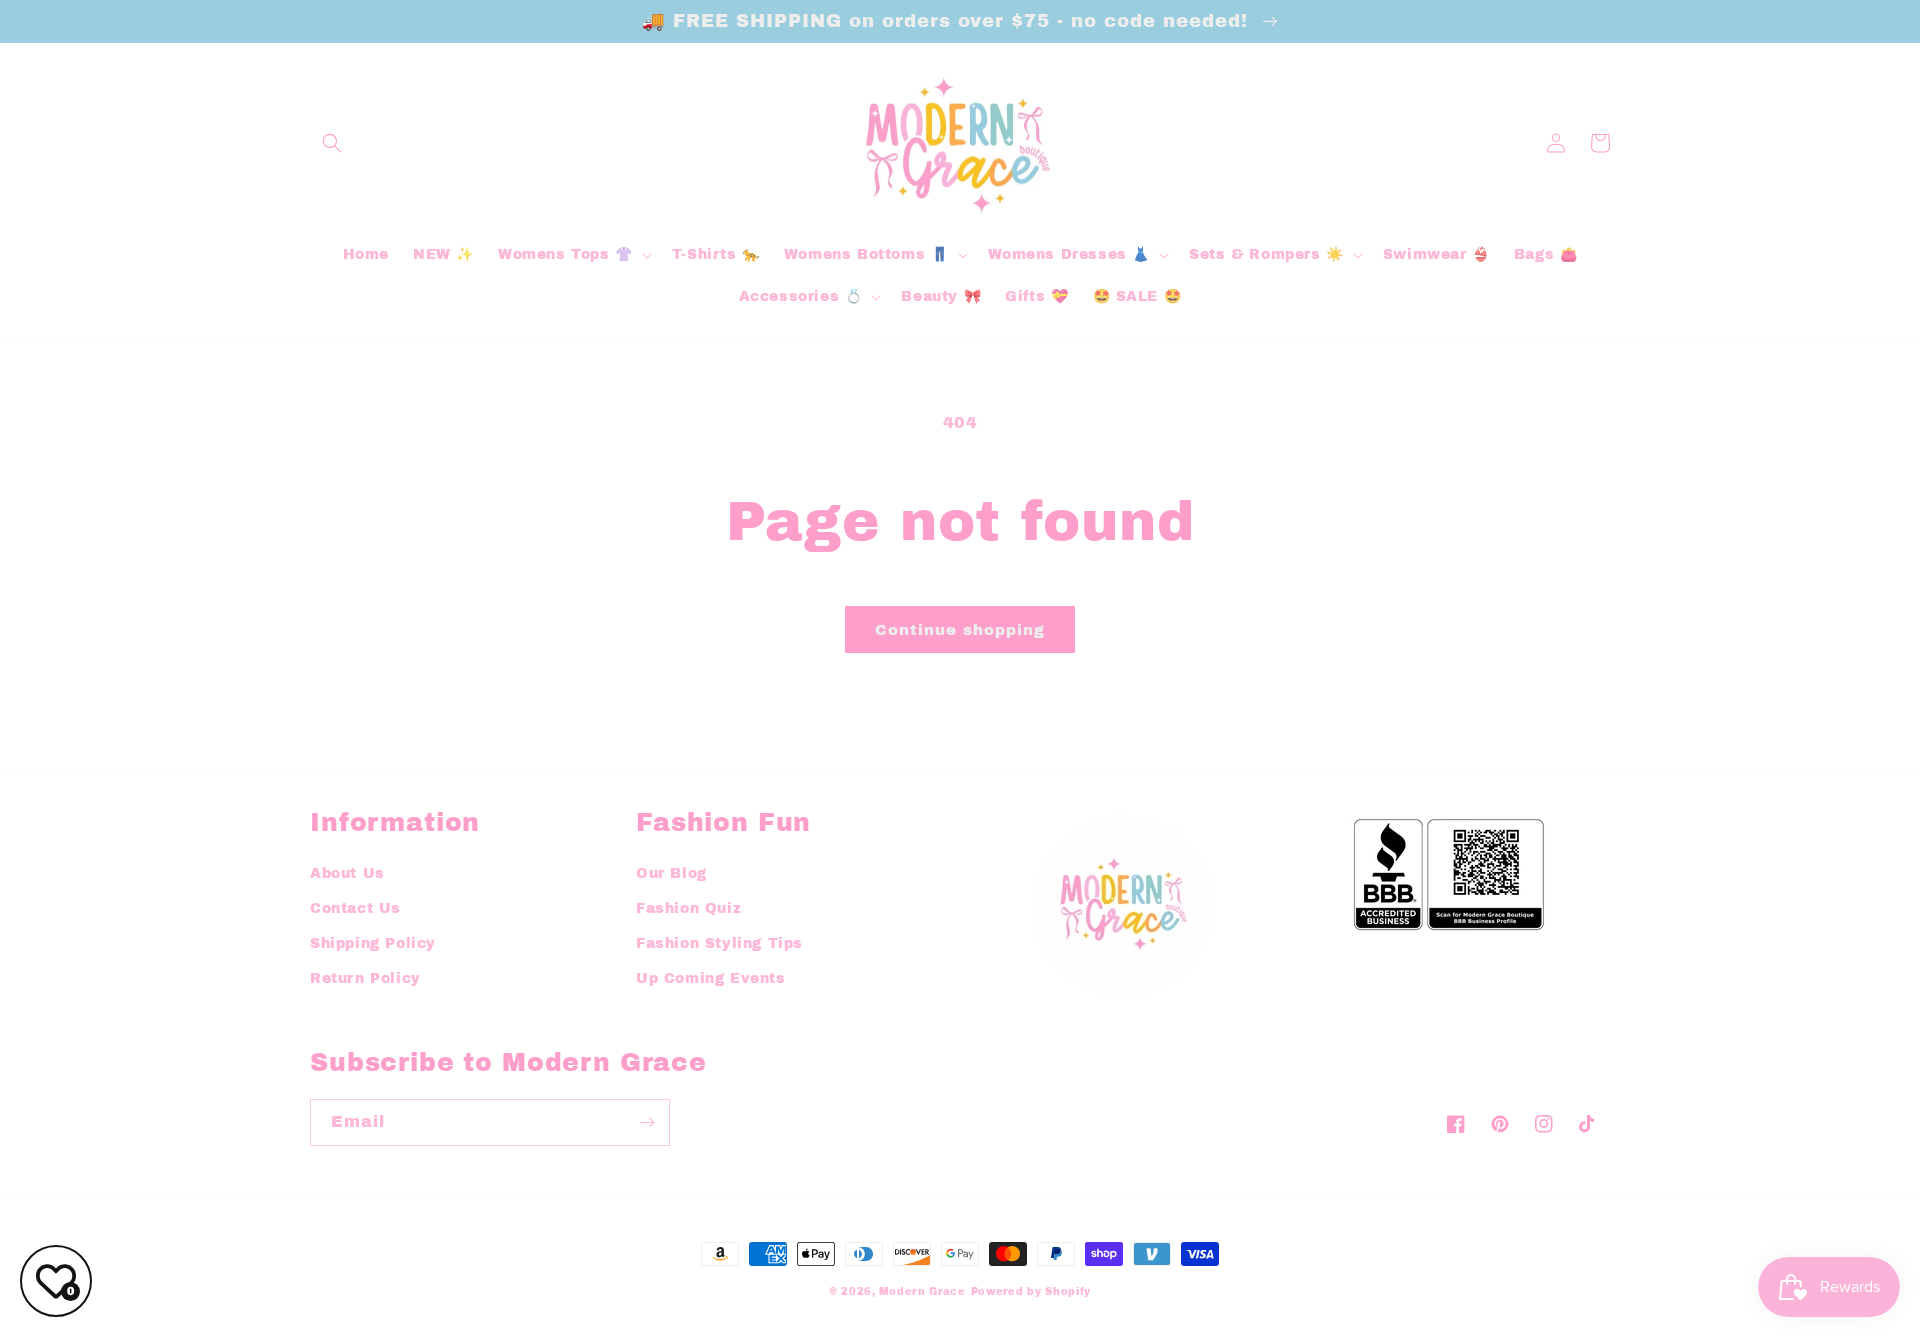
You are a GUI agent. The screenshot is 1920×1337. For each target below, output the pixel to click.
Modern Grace (922, 1291)
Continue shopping (960, 630)
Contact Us (355, 908)
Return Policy (365, 978)
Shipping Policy (373, 943)
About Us (347, 873)
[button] (332, 143)
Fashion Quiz (688, 908)
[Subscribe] (647, 1122)
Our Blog (671, 873)
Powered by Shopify (1031, 1291)
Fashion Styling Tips (719, 943)
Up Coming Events (711, 978)
